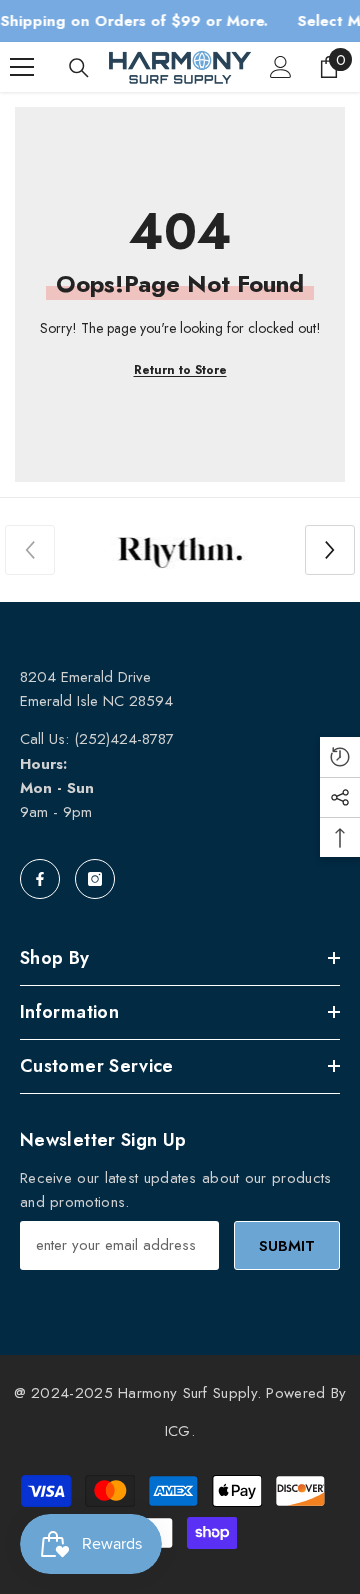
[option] (180, 550)
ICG (178, 1431)
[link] (180, 550)
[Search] (79, 68)
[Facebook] (40, 879)
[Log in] (281, 67)
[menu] (22, 67)
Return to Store (180, 370)
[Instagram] (95, 879)
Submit (287, 1246)
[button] (330, 550)
